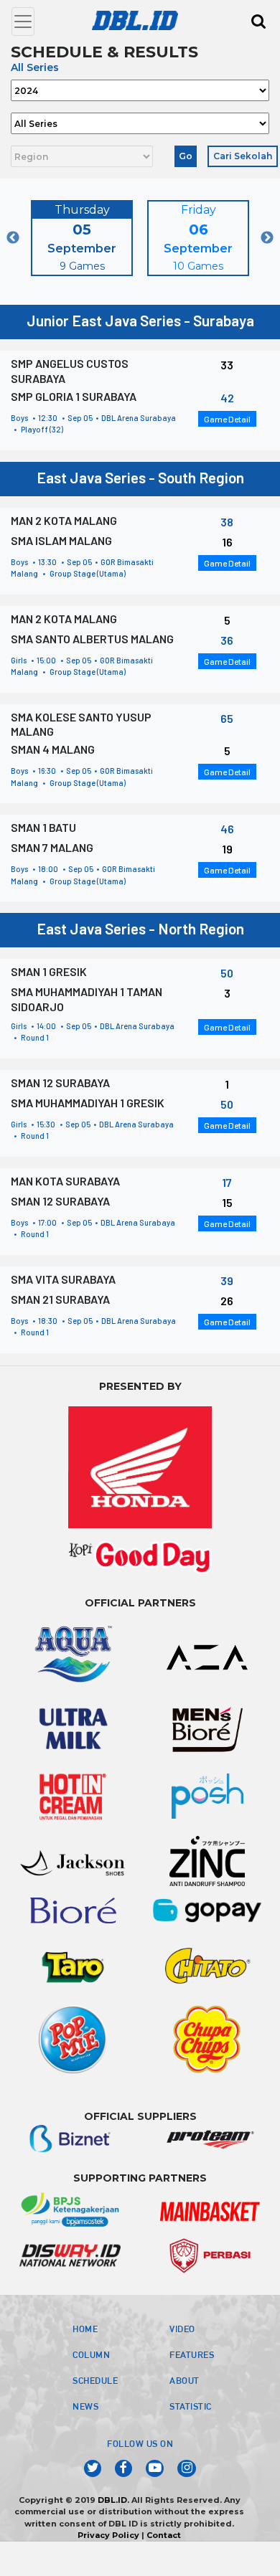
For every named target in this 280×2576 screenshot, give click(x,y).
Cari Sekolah (243, 156)
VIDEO (182, 2329)
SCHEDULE (95, 2380)
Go (186, 156)
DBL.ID (112, 2500)
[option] (82, 238)
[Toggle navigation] (23, 22)
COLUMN (91, 2354)
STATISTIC (191, 2406)
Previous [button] (13, 238)
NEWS (85, 2406)
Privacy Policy (108, 2535)
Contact (164, 2535)
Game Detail (227, 419)
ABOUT (185, 2380)
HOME (85, 2329)
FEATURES (192, 2354)
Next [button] (267, 238)
